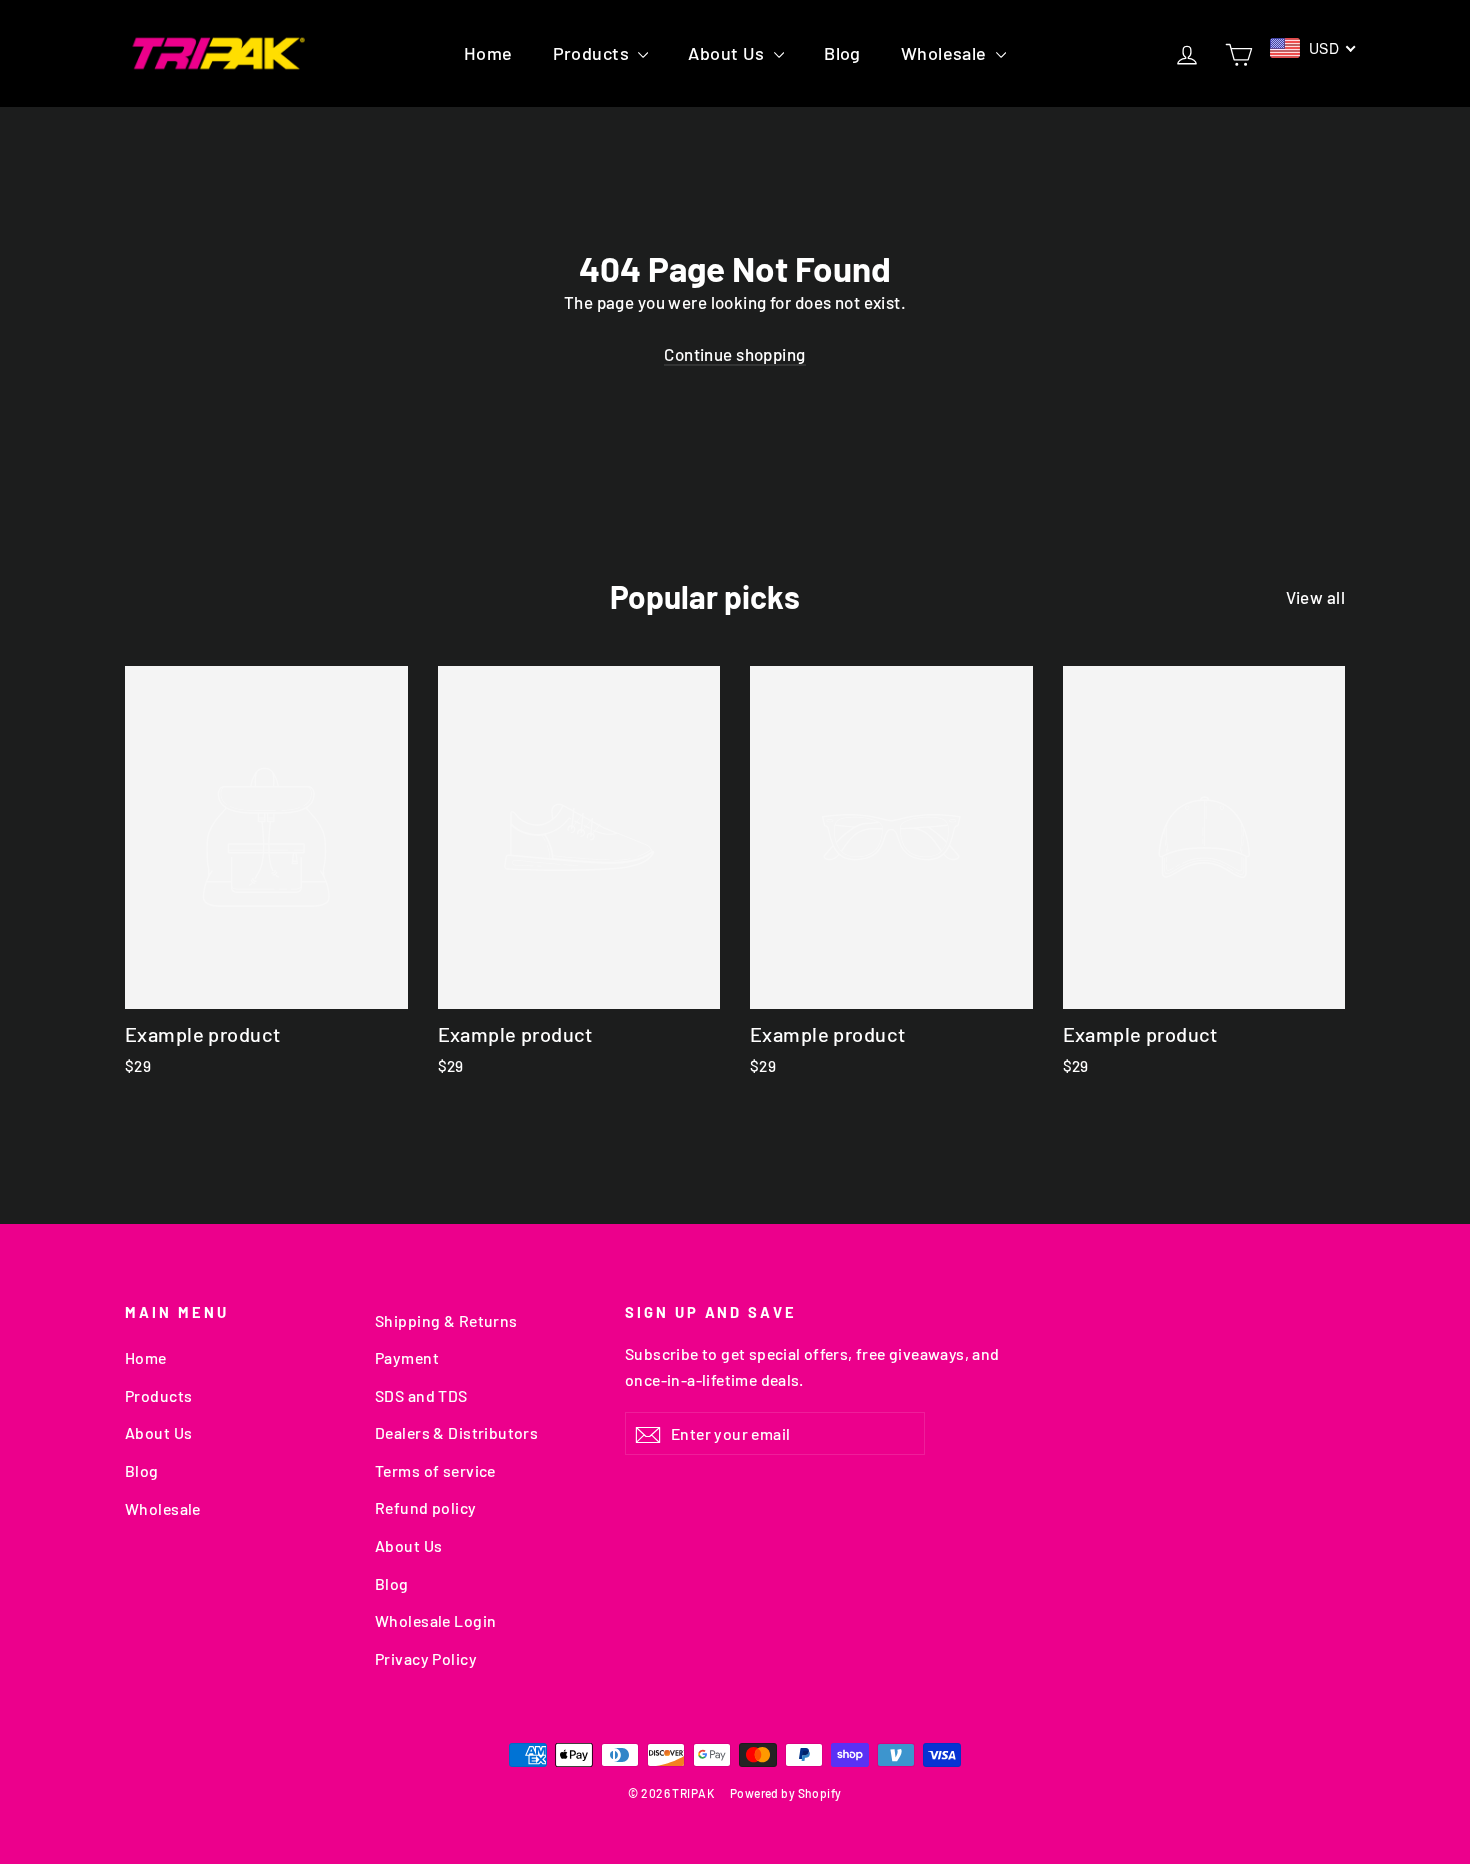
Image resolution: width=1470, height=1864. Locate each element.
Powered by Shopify (786, 1793)
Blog (842, 53)
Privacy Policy (426, 1658)
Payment (407, 1357)
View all (1315, 597)
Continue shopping (734, 354)
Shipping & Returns (446, 1320)
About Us (728, 53)
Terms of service (435, 1470)
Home (488, 53)
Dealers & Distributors (456, 1432)
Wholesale (946, 53)
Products (593, 53)
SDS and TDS (421, 1395)
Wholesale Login (435, 1620)
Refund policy (426, 1507)
